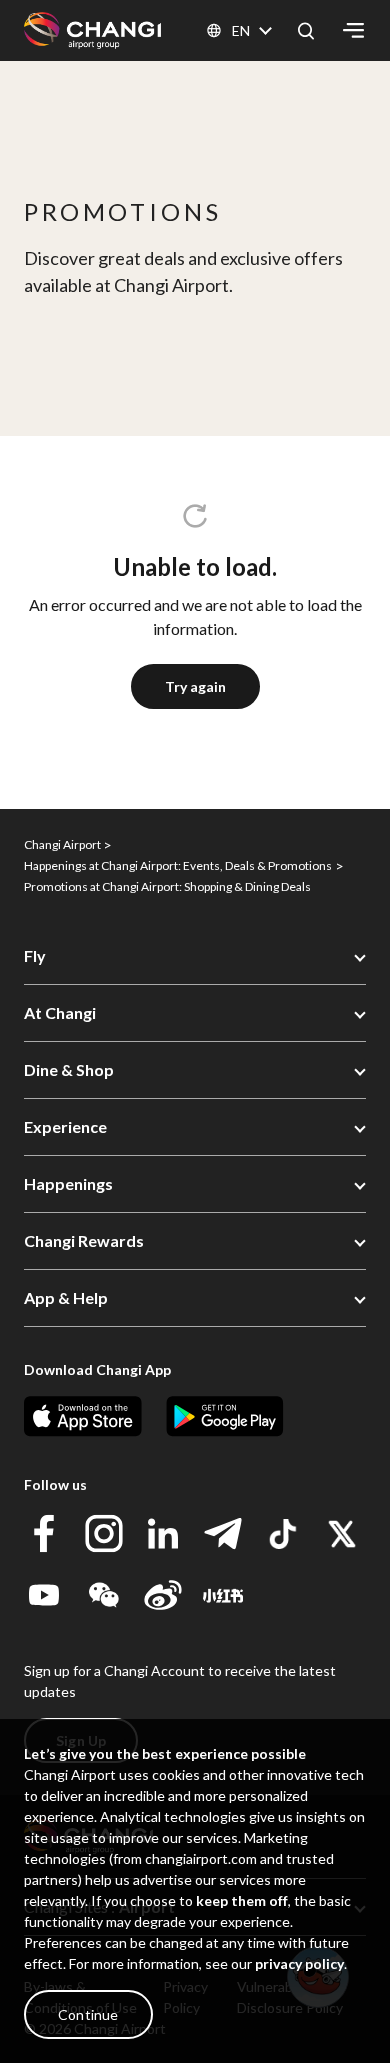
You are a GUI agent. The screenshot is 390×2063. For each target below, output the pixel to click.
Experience (65, 1126)
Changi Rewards (84, 1240)
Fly (35, 955)
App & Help (66, 1297)
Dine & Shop (69, 1069)
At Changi (60, 1012)
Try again (195, 686)
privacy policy (299, 1963)
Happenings (68, 1183)
